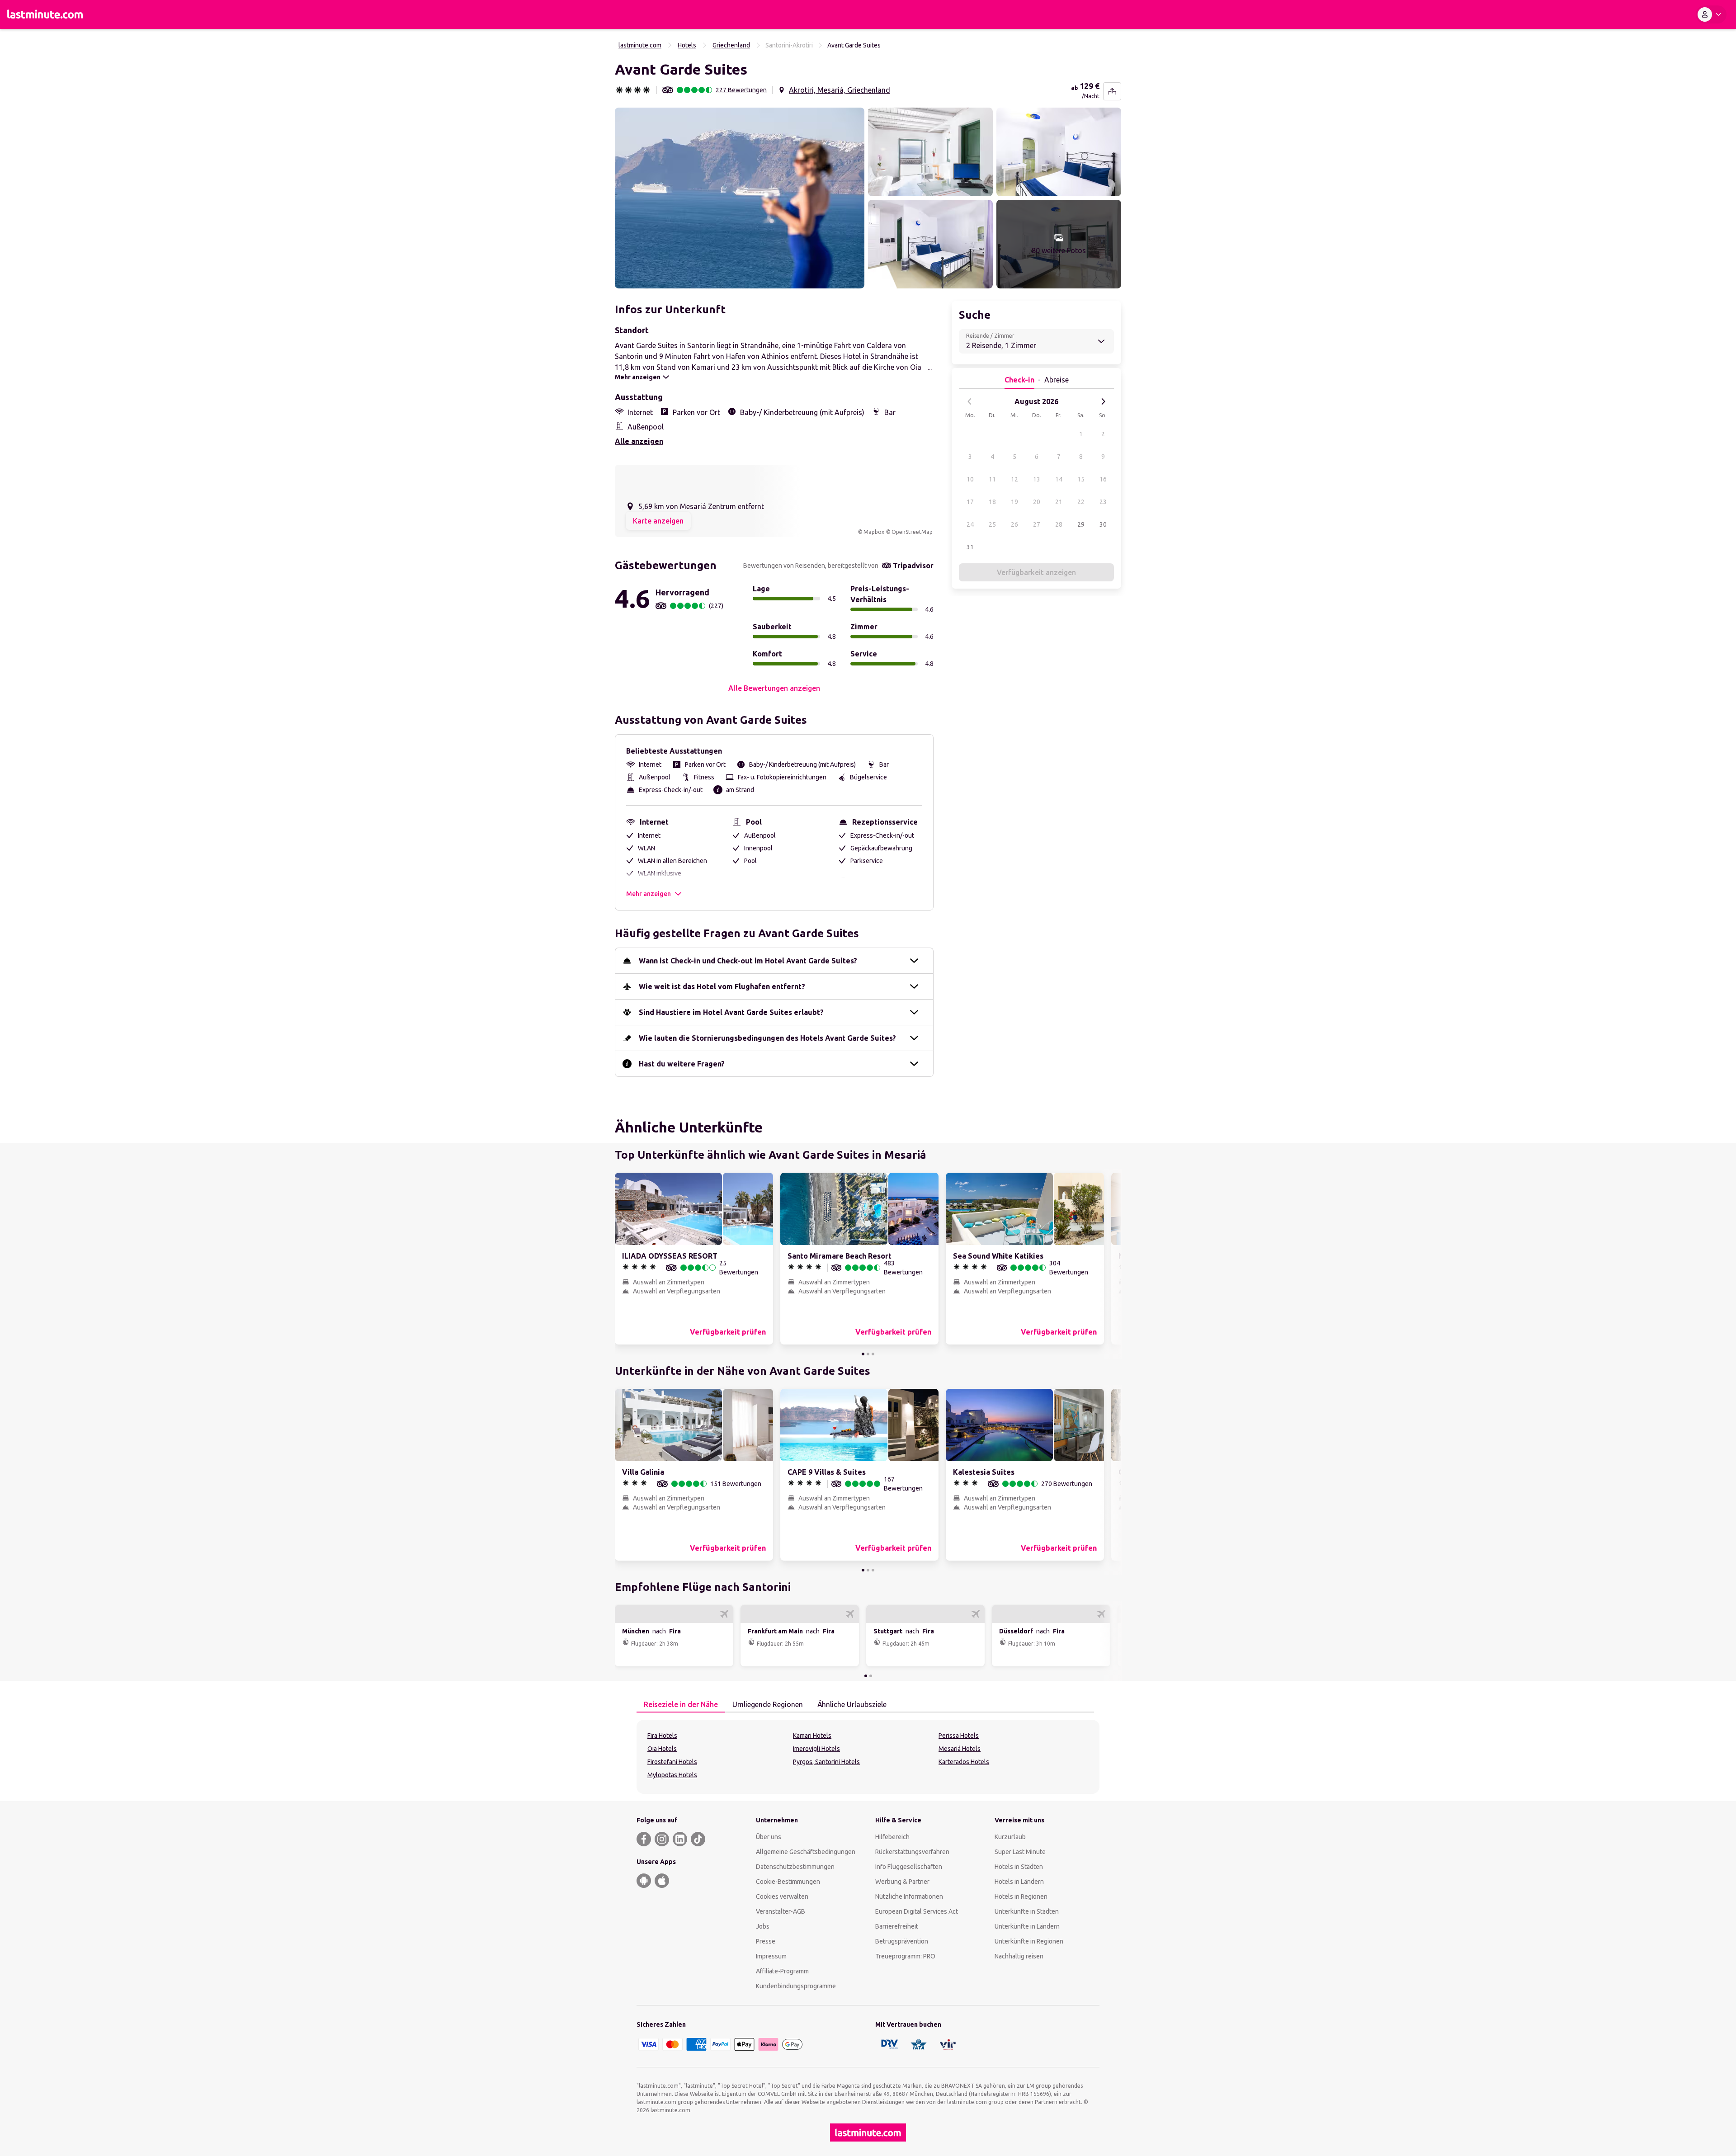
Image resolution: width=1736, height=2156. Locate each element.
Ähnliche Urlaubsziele (852, 1704)
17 (970, 502)
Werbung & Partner (902, 1882)
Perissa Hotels (959, 1736)
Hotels (687, 45)
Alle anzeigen (639, 441)
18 (992, 502)
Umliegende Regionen (768, 1704)
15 (1081, 479)
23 (1103, 502)
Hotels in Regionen (1021, 1897)
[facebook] (644, 1839)
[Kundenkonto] (1711, 14)
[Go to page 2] (868, 1354)
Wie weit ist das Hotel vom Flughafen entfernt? (722, 986)
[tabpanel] (868, 1757)
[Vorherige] (970, 401)
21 (1059, 502)
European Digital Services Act (917, 1911)
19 (1014, 502)
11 (992, 479)
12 (1014, 479)
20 (1037, 502)
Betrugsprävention (902, 1941)
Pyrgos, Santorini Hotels (826, 1762)
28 (1059, 524)
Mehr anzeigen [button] (649, 894)
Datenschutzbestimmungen (795, 1867)
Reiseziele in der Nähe (681, 1704)
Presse (766, 1941)
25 (992, 524)
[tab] (681, 1705)
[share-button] (1112, 91)
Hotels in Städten (1019, 1867)
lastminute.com (640, 45)
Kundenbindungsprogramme (796, 1986)
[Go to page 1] (863, 1354)
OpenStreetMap (912, 532)
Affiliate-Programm (782, 1971)
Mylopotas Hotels (672, 1775)
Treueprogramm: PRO (905, 1956)
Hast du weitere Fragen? (682, 1064)
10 (970, 479)
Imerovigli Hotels (816, 1749)
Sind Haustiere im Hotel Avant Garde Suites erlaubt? (731, 1012)
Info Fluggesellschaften (909, 1867)
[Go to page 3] (873, 1354)
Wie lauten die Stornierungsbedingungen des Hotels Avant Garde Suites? (767, 1038)
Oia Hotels (662, 1749)
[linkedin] (680, 1839)
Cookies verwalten (782, 1897)
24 (970, 524)
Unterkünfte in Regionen (1029, 1941)
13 (1037, 479)
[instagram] (662, 1839)
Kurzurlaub (1010, 1837)
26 (1014, 524)
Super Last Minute (1020, 1852)
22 (1081, 502)
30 (1103, 524)
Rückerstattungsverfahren (912, 1852)
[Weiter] (1103, 401)
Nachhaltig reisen (1019, 1956)
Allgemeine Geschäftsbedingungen (806, 1852)
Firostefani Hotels (672, 1762)
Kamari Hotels (812, 1736)
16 (1103, 479)
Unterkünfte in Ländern (1027, 1926)
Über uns (769, 1837)
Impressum (771, 1956)
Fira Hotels (662, 1736)
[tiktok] (698, 1839)
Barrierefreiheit (897, 1926)
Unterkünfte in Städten (1027, 1911)
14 (1059, 479)
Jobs (763, 1926)
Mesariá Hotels (960, 1749)
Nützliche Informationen (909, 1897)
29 (1081, 524)
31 (970, 547)
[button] (740, 198)
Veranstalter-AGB (781, 1911)
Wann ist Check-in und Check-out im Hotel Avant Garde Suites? (748, 961)
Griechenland (731, 45)
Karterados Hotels (964, 1762)
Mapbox (874, 532)
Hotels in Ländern (1019, 1882)
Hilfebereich (892, 1837)
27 (1037, 524)
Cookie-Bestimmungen (788, 1882)
